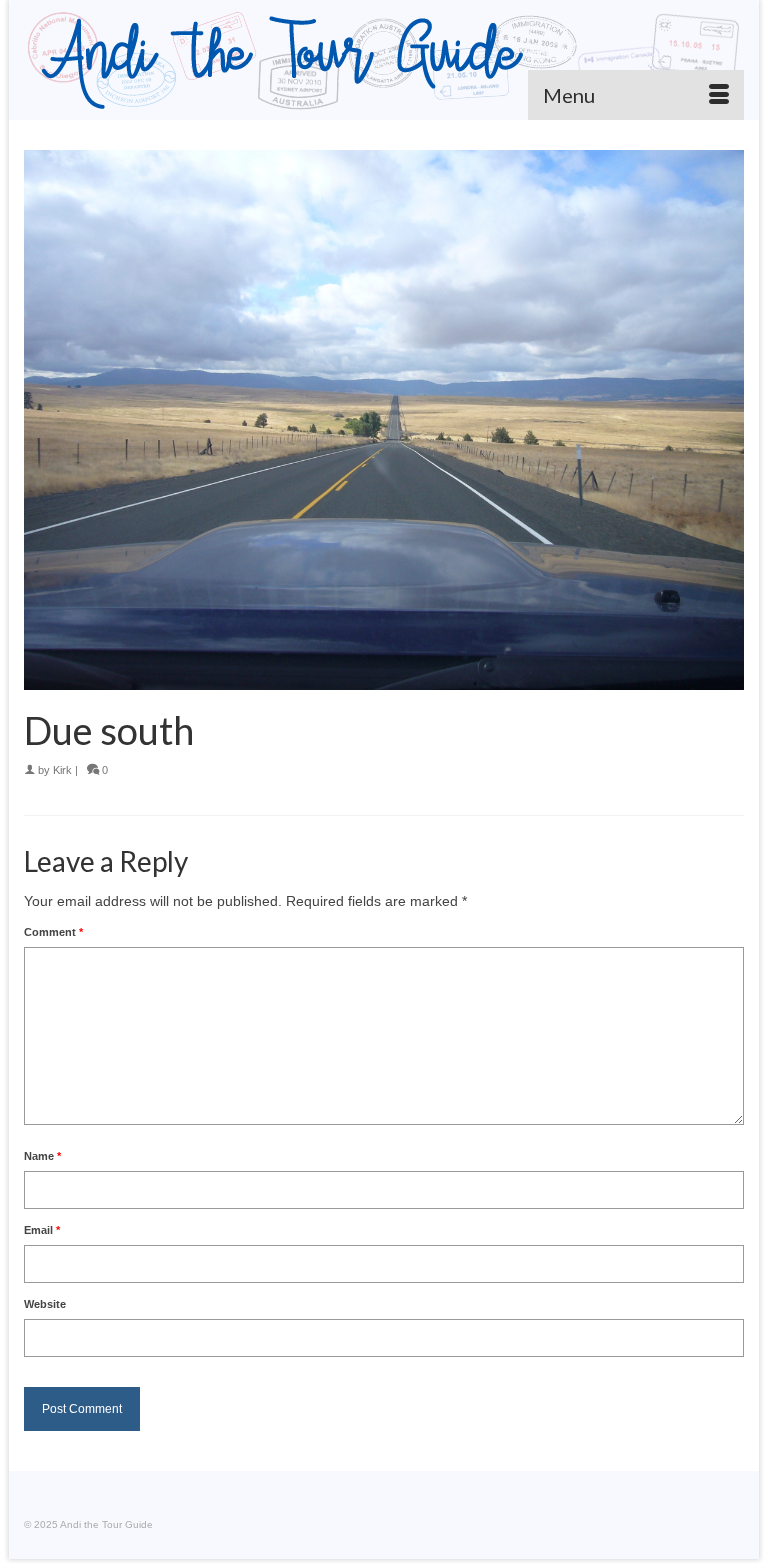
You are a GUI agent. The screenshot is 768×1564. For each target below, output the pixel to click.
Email (42, 1230)
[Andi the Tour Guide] (384, 60)
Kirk (62, 770)
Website (45, 1304)
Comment (53, 932)
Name (42, 1156)
